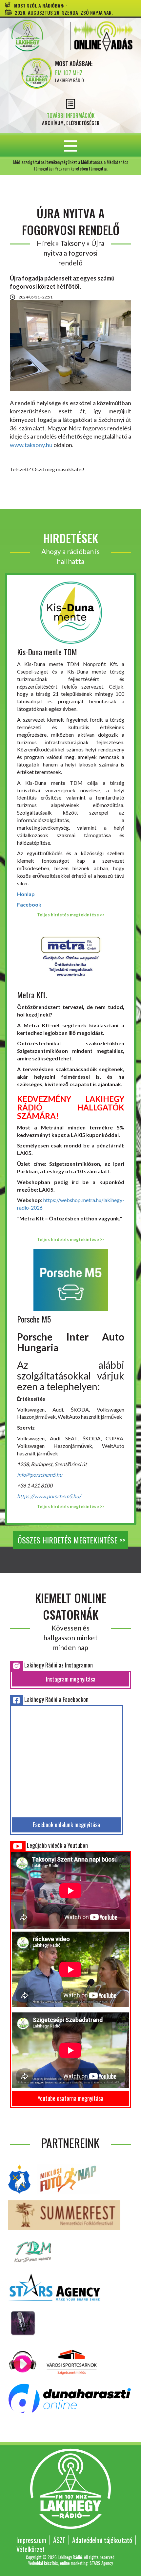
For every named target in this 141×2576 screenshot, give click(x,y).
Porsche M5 (34, 1319)
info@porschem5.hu (40, 1475)
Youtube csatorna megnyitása (70, 2098)
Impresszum (31, 2540)
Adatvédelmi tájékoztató (102, 2540)
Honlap (26, 894)
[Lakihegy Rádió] (36, 36)
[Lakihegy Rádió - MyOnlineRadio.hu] (23, 2322)
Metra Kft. (32, 995)
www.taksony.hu (31, 445)
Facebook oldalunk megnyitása (66, 1825)
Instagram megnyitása (71, 1679)
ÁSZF (59, 2540)
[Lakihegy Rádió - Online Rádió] (23, 2361)
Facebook (29, 904)
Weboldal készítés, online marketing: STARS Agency (70, 2563)
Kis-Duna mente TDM (47, 652)
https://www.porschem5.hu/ (49, 1496)
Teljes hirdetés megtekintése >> (71, 915)
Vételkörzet (30, 2549)
